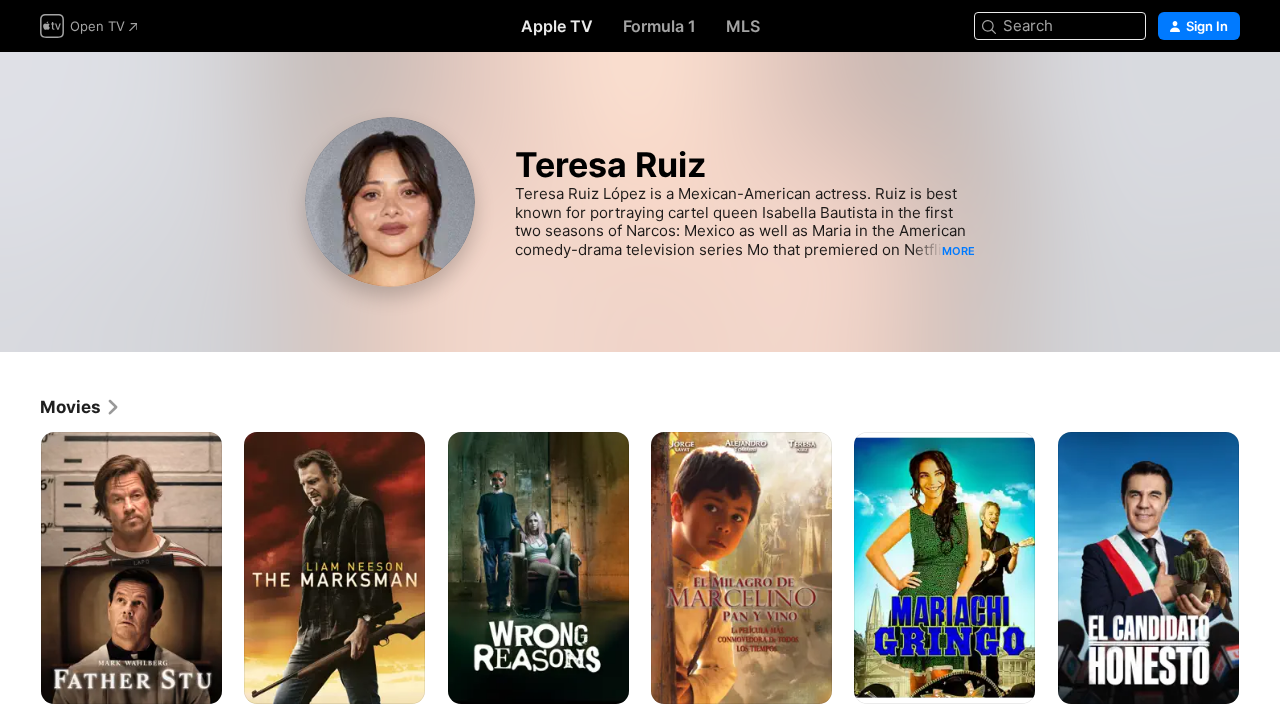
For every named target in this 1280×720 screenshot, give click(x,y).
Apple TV (557, 26)
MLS (743, 26)
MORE (958, 251)
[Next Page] (1260, 568)
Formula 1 (659, 26)
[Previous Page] (20, 568)
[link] (80, 407)
